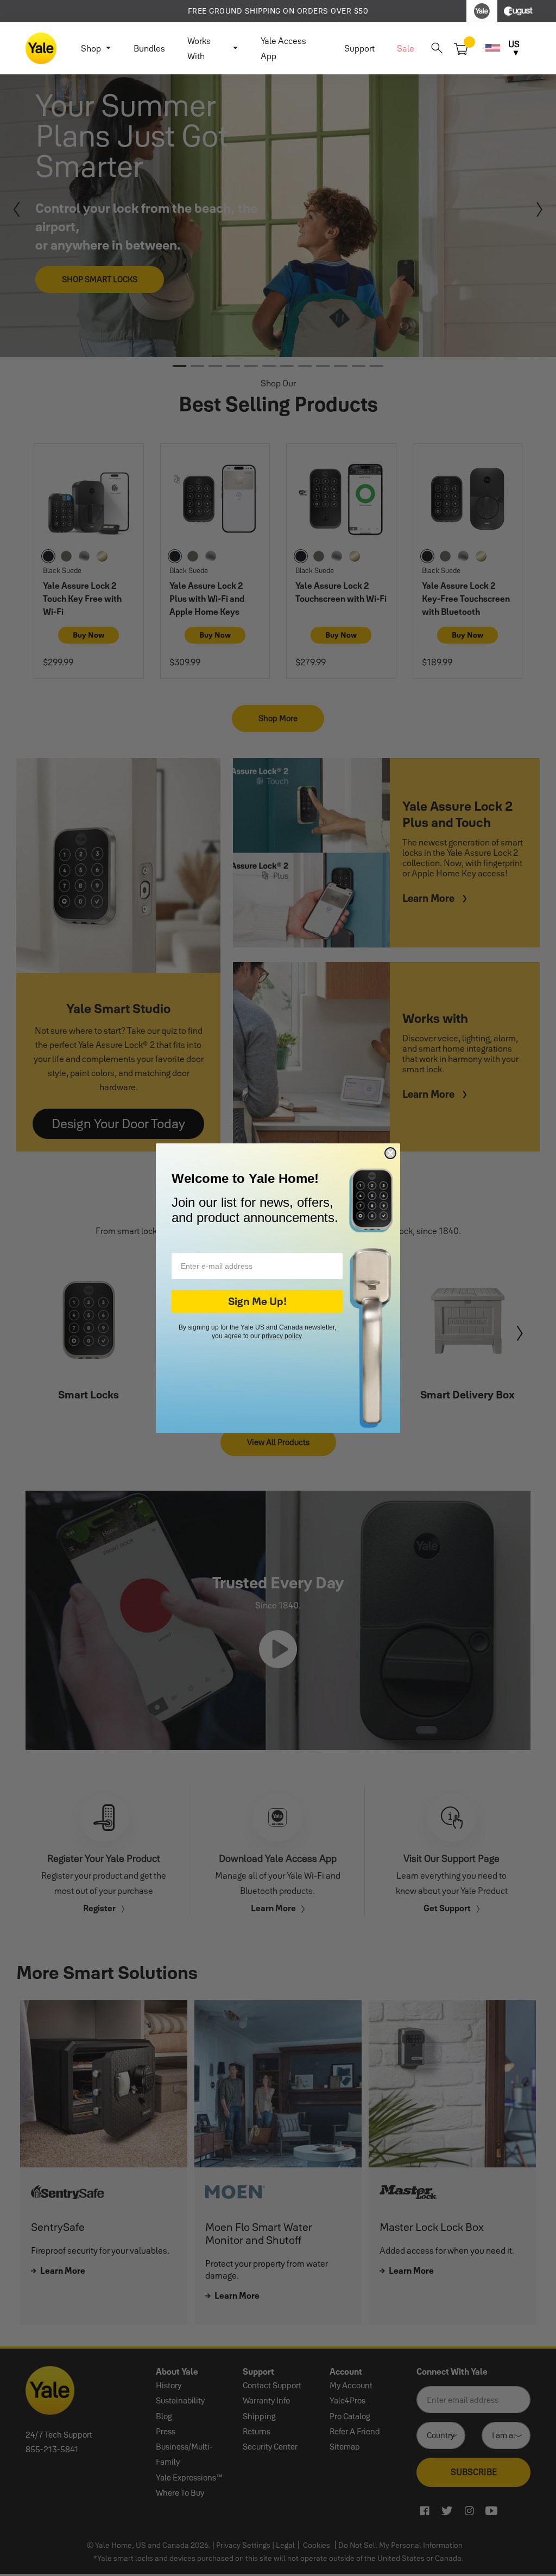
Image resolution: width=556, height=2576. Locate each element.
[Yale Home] (41, 48)
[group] (278, 11)
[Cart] (461, 48)
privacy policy (282, 1336)
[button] (437, 48)
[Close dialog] (390, 1153)
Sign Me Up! (257, 1301)
